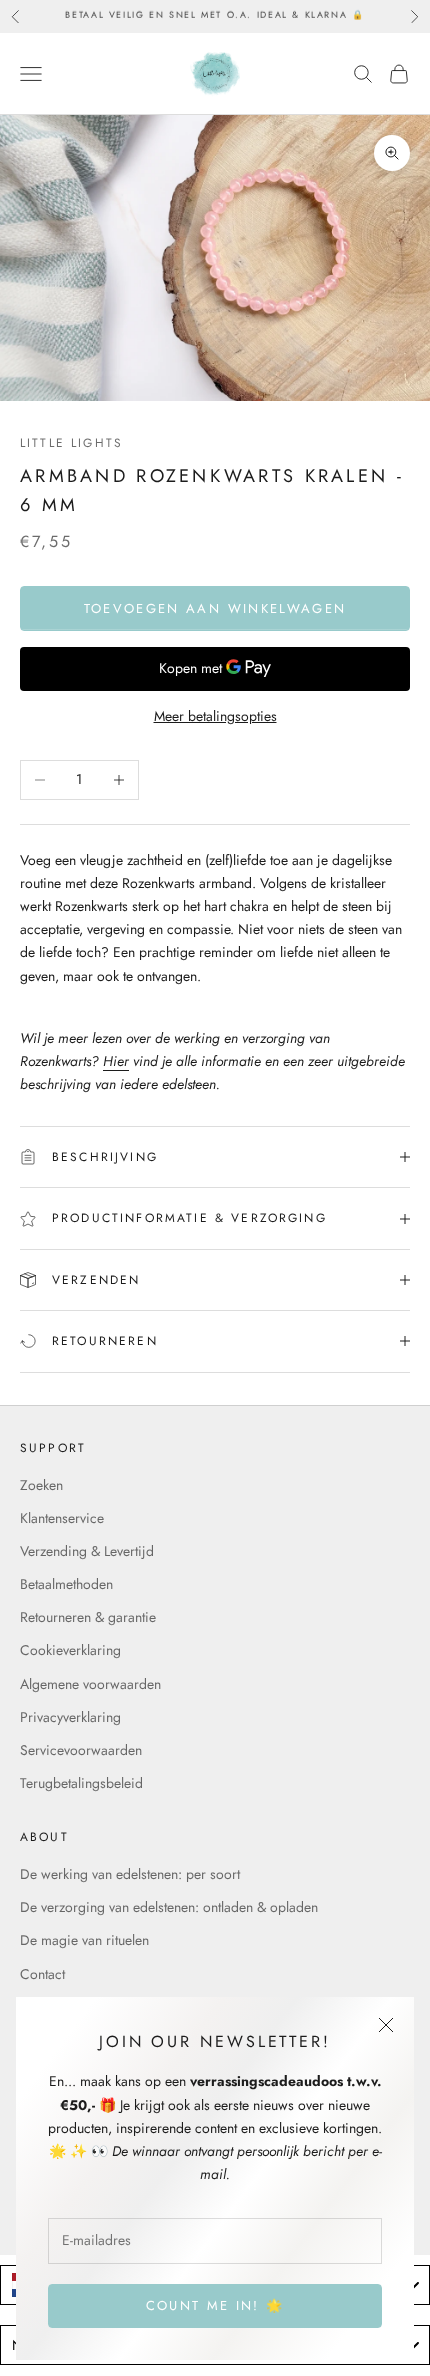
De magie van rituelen (84, 1940)
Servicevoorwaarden (81, 1750)
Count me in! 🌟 (215, 2305)
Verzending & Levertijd (87, 1551)
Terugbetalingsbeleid (81, 1783)
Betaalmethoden (66, 1584)
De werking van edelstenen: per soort (130, 1874)
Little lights (71, 443)
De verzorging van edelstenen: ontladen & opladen (169, 1907)
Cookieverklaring (70, 1650)
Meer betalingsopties (215, 716)
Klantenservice (62, 1518)
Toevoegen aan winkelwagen (215, 608)
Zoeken (41, 1485)
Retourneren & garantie (88, 1617)
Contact (42, 1974)
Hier (116, 1061)
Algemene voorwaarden (90, 1684)
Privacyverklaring (70, 1717)
